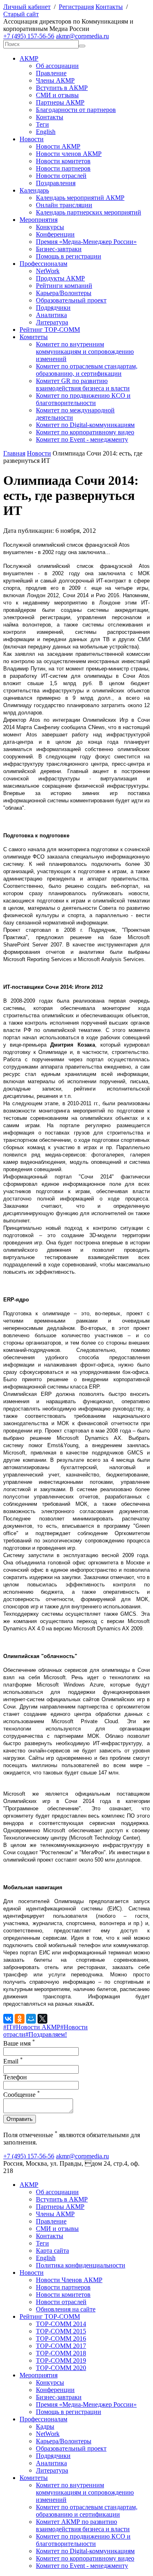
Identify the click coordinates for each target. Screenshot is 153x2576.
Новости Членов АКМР (69, 2280)
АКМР (29, 58)
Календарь (34, 190)
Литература (52, 322)
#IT (8, 2027)
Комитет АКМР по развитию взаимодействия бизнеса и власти (83, 2525)
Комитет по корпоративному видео (85, 432)
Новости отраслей (61, 176)
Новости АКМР (58, 146)
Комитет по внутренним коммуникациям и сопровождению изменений (85, 352)
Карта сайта (52, 2251)
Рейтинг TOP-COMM (50, 330)
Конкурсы (50, 227)
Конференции (55, 234)
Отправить (20, 2119)
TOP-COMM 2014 (61, 2324)
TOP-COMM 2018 (61, 2353)
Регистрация (76, 7)
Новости (32, 139)
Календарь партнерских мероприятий (89, 212)
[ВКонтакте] (8, 2019)
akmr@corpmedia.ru (82, 36)
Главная (14, 453)
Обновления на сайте (66, 2309)
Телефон (15, 2077)
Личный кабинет (27, 7)
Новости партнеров (63, 168)
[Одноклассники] (20, 2019)
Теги (42, 124)
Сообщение (22, 2095)
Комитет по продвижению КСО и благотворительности (83, 399)
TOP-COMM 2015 (61, 2331)
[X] (42, 2019)
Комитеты (34, 337)
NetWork (48, 271)
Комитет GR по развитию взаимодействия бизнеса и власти (83, 384)
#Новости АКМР (37, 2027)
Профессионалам (43, 264)
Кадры (45, 2426)
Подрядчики (53, 308)
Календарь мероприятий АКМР (80, 198)
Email (13, 2061)
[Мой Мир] (31, 2019)
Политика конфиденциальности (81, 2265)
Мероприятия (39, 220)
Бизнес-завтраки (59, 249)
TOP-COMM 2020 (61, 2368)
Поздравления (56, 183)
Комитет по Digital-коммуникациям (85, 425)
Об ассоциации (57, 66)
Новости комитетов (63, 161)
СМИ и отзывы (57, 95)
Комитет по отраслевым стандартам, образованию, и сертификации (87, 370)
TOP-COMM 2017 (61, 2346)
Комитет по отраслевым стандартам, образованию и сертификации (87, 2511)
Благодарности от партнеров (76, 110)
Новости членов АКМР (69, 154)
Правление (51, 73)
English (46, 132)
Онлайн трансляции (64, 205)
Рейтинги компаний (64, 286)
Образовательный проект (71, 300)
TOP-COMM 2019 (61, 2360)
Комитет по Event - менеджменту (82, 439)
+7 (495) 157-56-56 (29, 36)
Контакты (109, 7)
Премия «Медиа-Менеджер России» (86, 242)
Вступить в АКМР (62, 88)
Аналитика (51, 315)
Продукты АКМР (60, 278)
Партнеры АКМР (60, 102)
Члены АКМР (55, 80)
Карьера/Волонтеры (64, 293)
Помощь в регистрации (69, 256)
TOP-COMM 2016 (61, 2338)
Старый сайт (21, 14)
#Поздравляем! (46, 2034)
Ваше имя (19, 2043)
